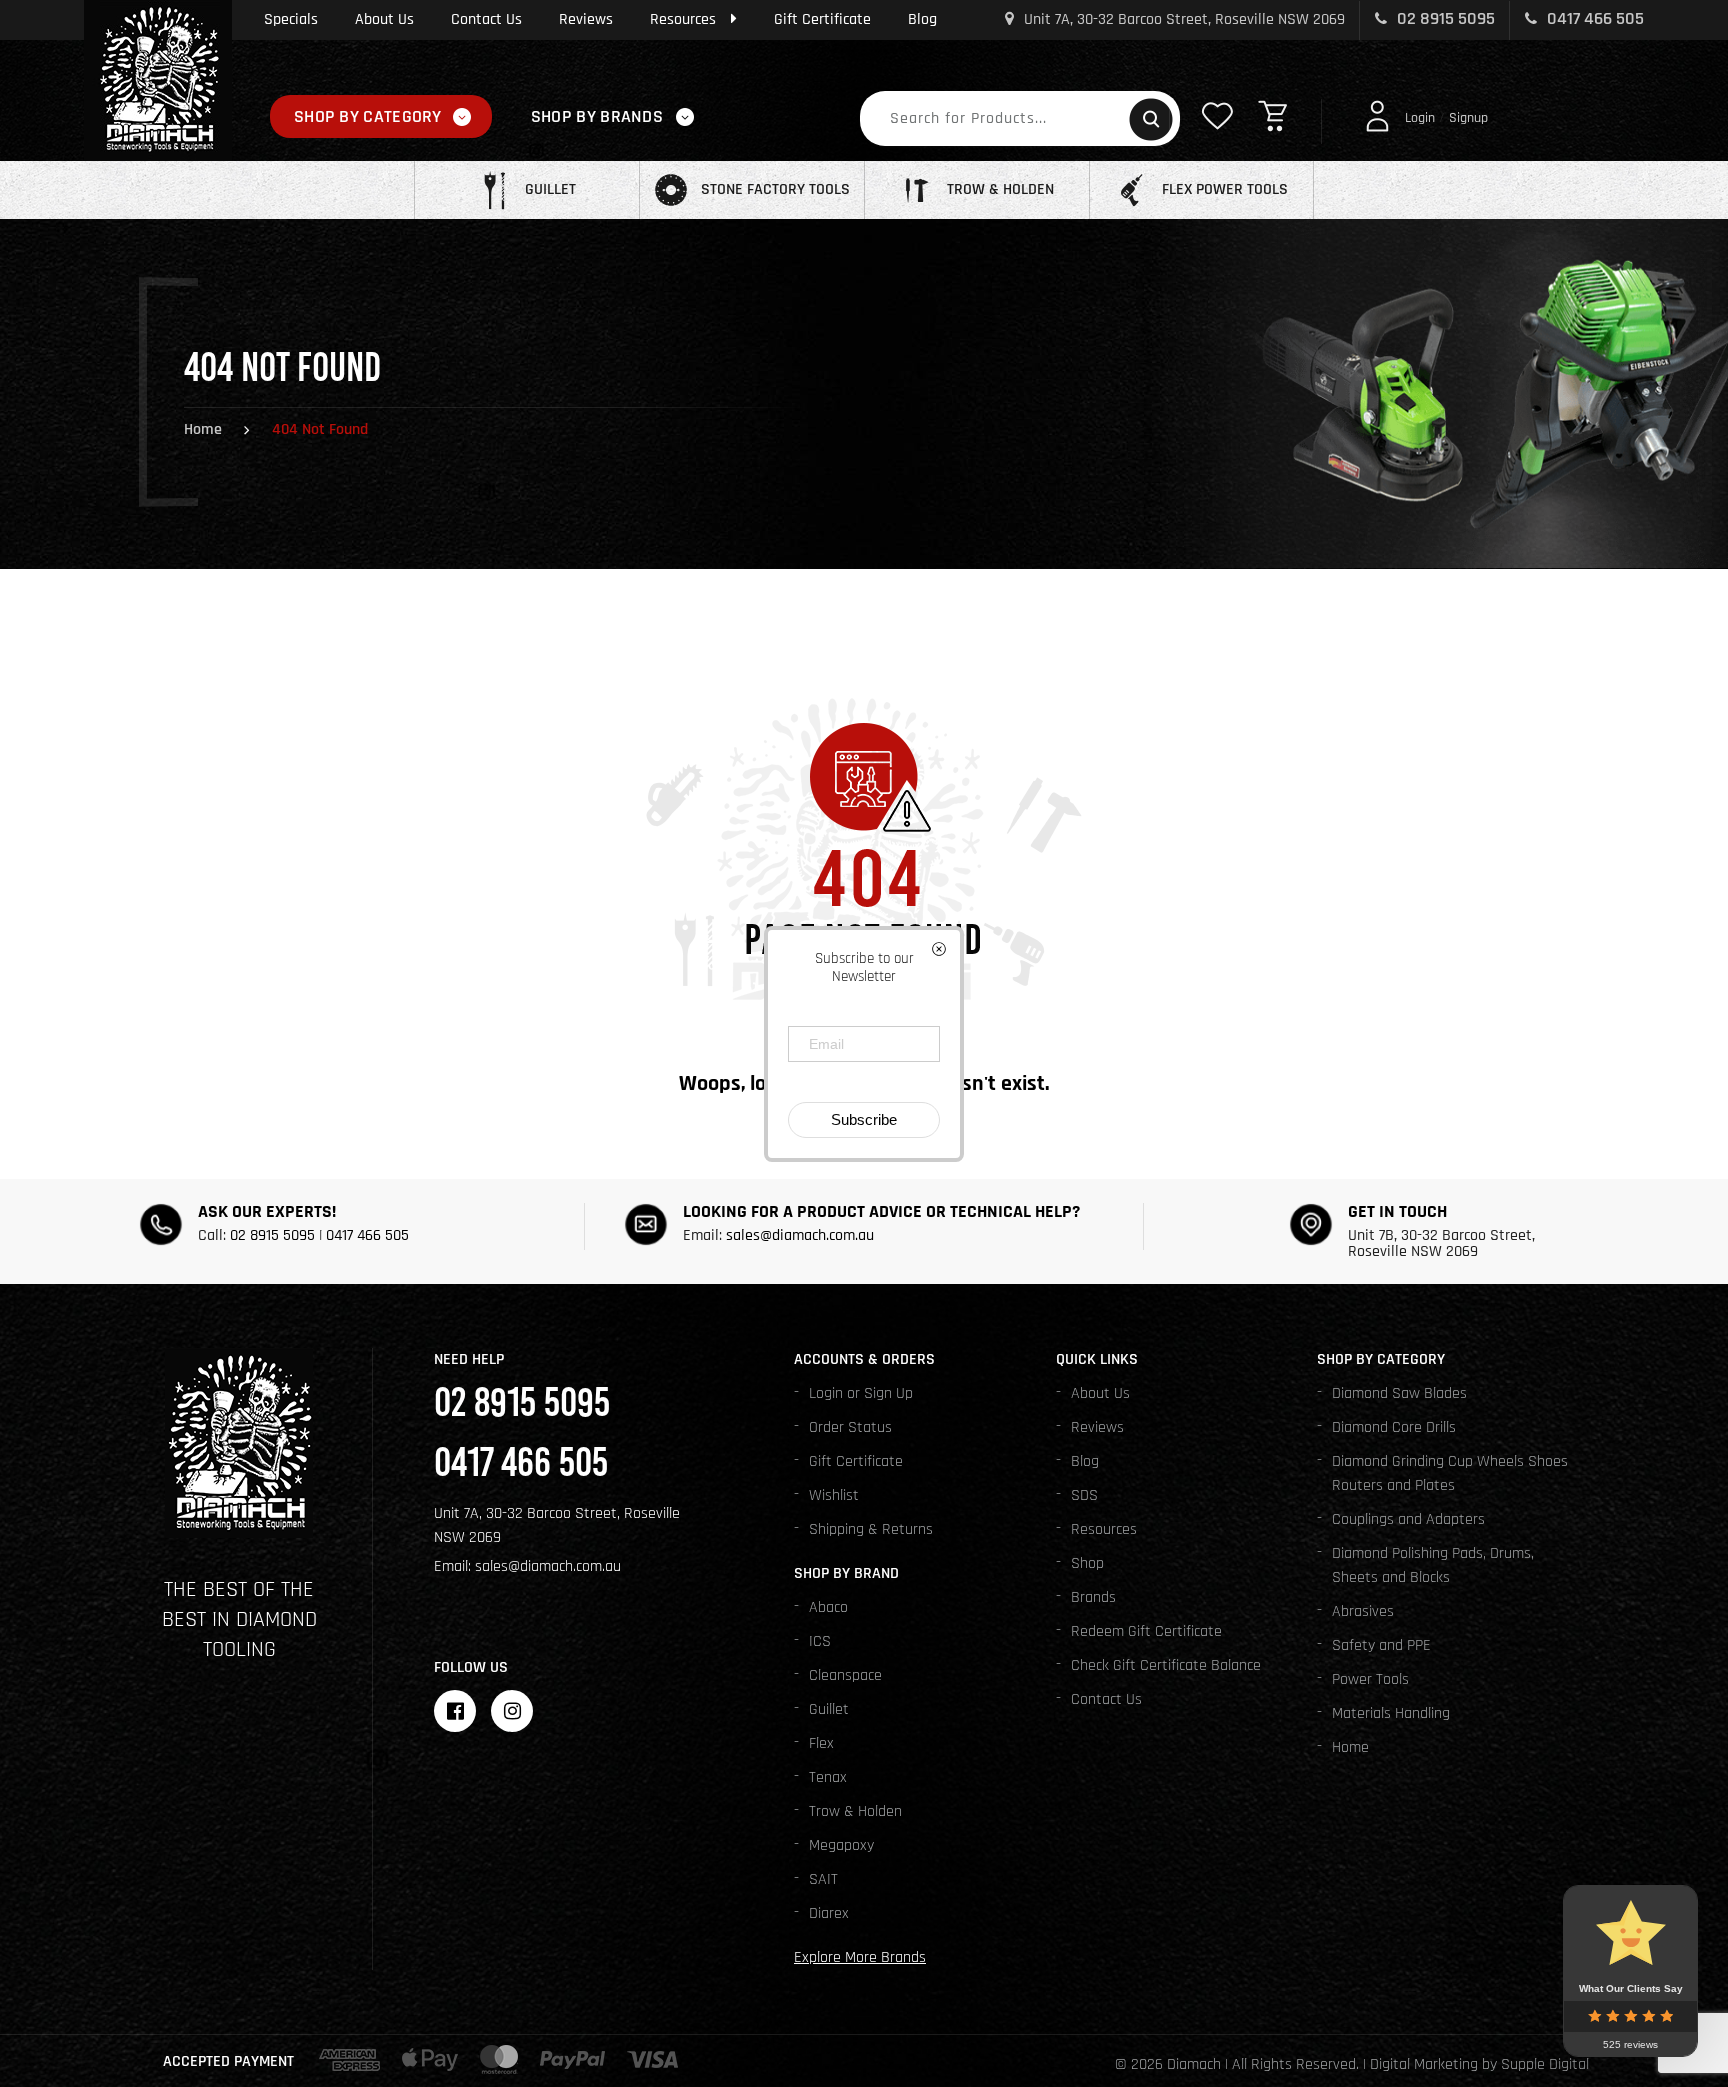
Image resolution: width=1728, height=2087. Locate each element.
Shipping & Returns (871, 1529)
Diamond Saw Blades (1399, 1393)
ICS (820, 1641)
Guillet (829, 1709)
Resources (683, 19)
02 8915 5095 (1444, 18)
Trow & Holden (855, 1811)
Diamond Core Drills (1394, 1427)
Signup (1468, 118)
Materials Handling (1391, 1713)
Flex (821, 1743)
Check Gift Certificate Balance (1166, 1665)
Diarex (829, 1913)
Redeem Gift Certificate (1146, 1631)
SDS (1084, 1495)
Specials (291, 19)
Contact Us (486, 19)
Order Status (850, 1427)
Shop (1087, 1563)
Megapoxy (841, 1845)
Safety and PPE (1381, 1645)
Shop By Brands (597, 116)
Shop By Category (368, 116)
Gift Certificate (822, 19)
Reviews (586, 19)
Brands (1093, 1597)
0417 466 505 (1593, 18)
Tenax (828, 1777)
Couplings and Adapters (1408, 1519)
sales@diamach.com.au (800, 1235)
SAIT (823, 1879)
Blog (922, 19)
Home (203, 429)
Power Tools (1370, 1679)
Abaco (828, 1607)
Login (1420, 118)
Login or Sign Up (861, 1393)
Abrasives (1363, 1611)
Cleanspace (845, 1675)
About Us (384, 19)
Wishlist (834, 1495)
